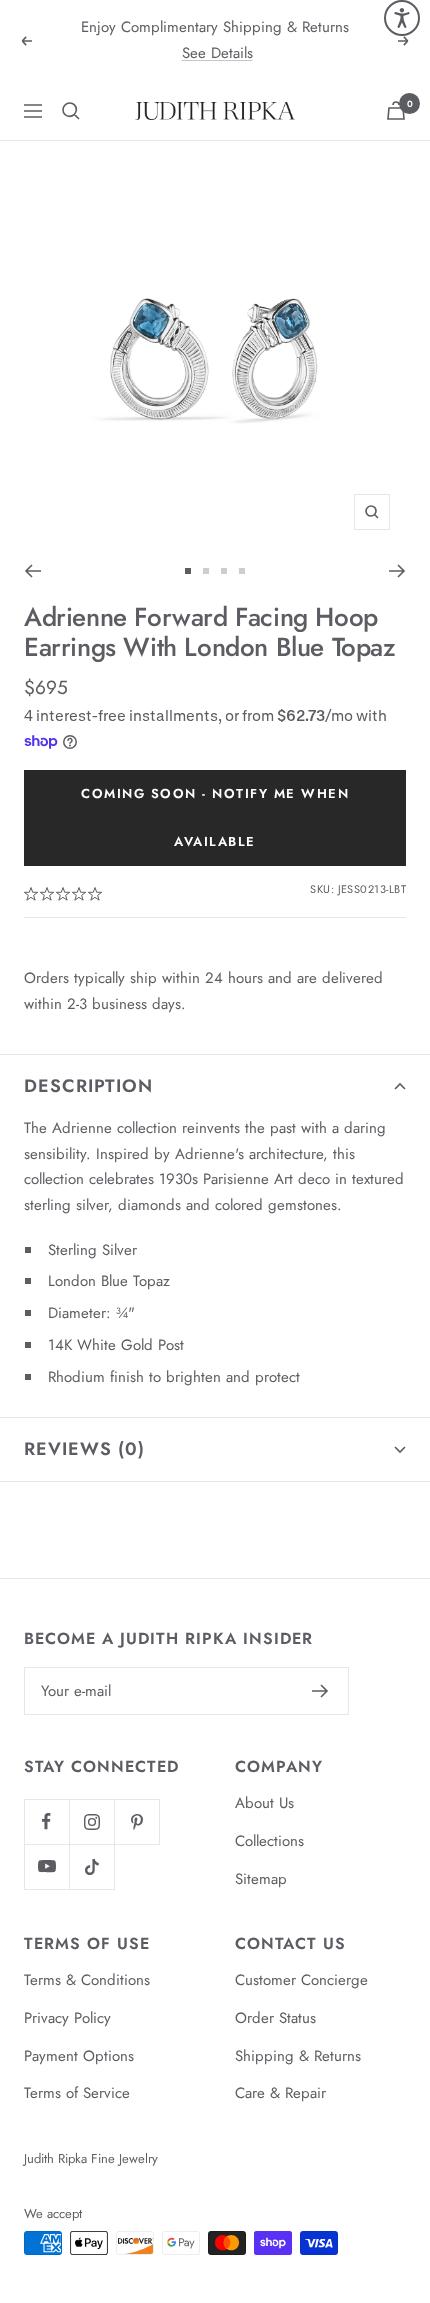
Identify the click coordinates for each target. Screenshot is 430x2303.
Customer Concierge (301, 1980)
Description (88, 1086)
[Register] (320, 1691)
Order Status (275, 2018)
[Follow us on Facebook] (46, 1821)
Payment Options (79, 2056)
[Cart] (396, 110)
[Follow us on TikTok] (91, 1866)
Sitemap (261, 1879)
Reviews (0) (84, 1449)
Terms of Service (77, 2093)
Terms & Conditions (87, 1980)
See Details (217, 53)
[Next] (397, 571)
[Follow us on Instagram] (91, 1821)
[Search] (71, 111)
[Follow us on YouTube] (46, 1866)
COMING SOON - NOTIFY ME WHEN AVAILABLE (215, 817)
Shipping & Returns (298, 2056)
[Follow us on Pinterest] (136, 1821)
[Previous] (32, 571)
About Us (264, 1803)
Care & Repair (280, 2093)
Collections (269, 1841)
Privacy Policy (67, 2018)
